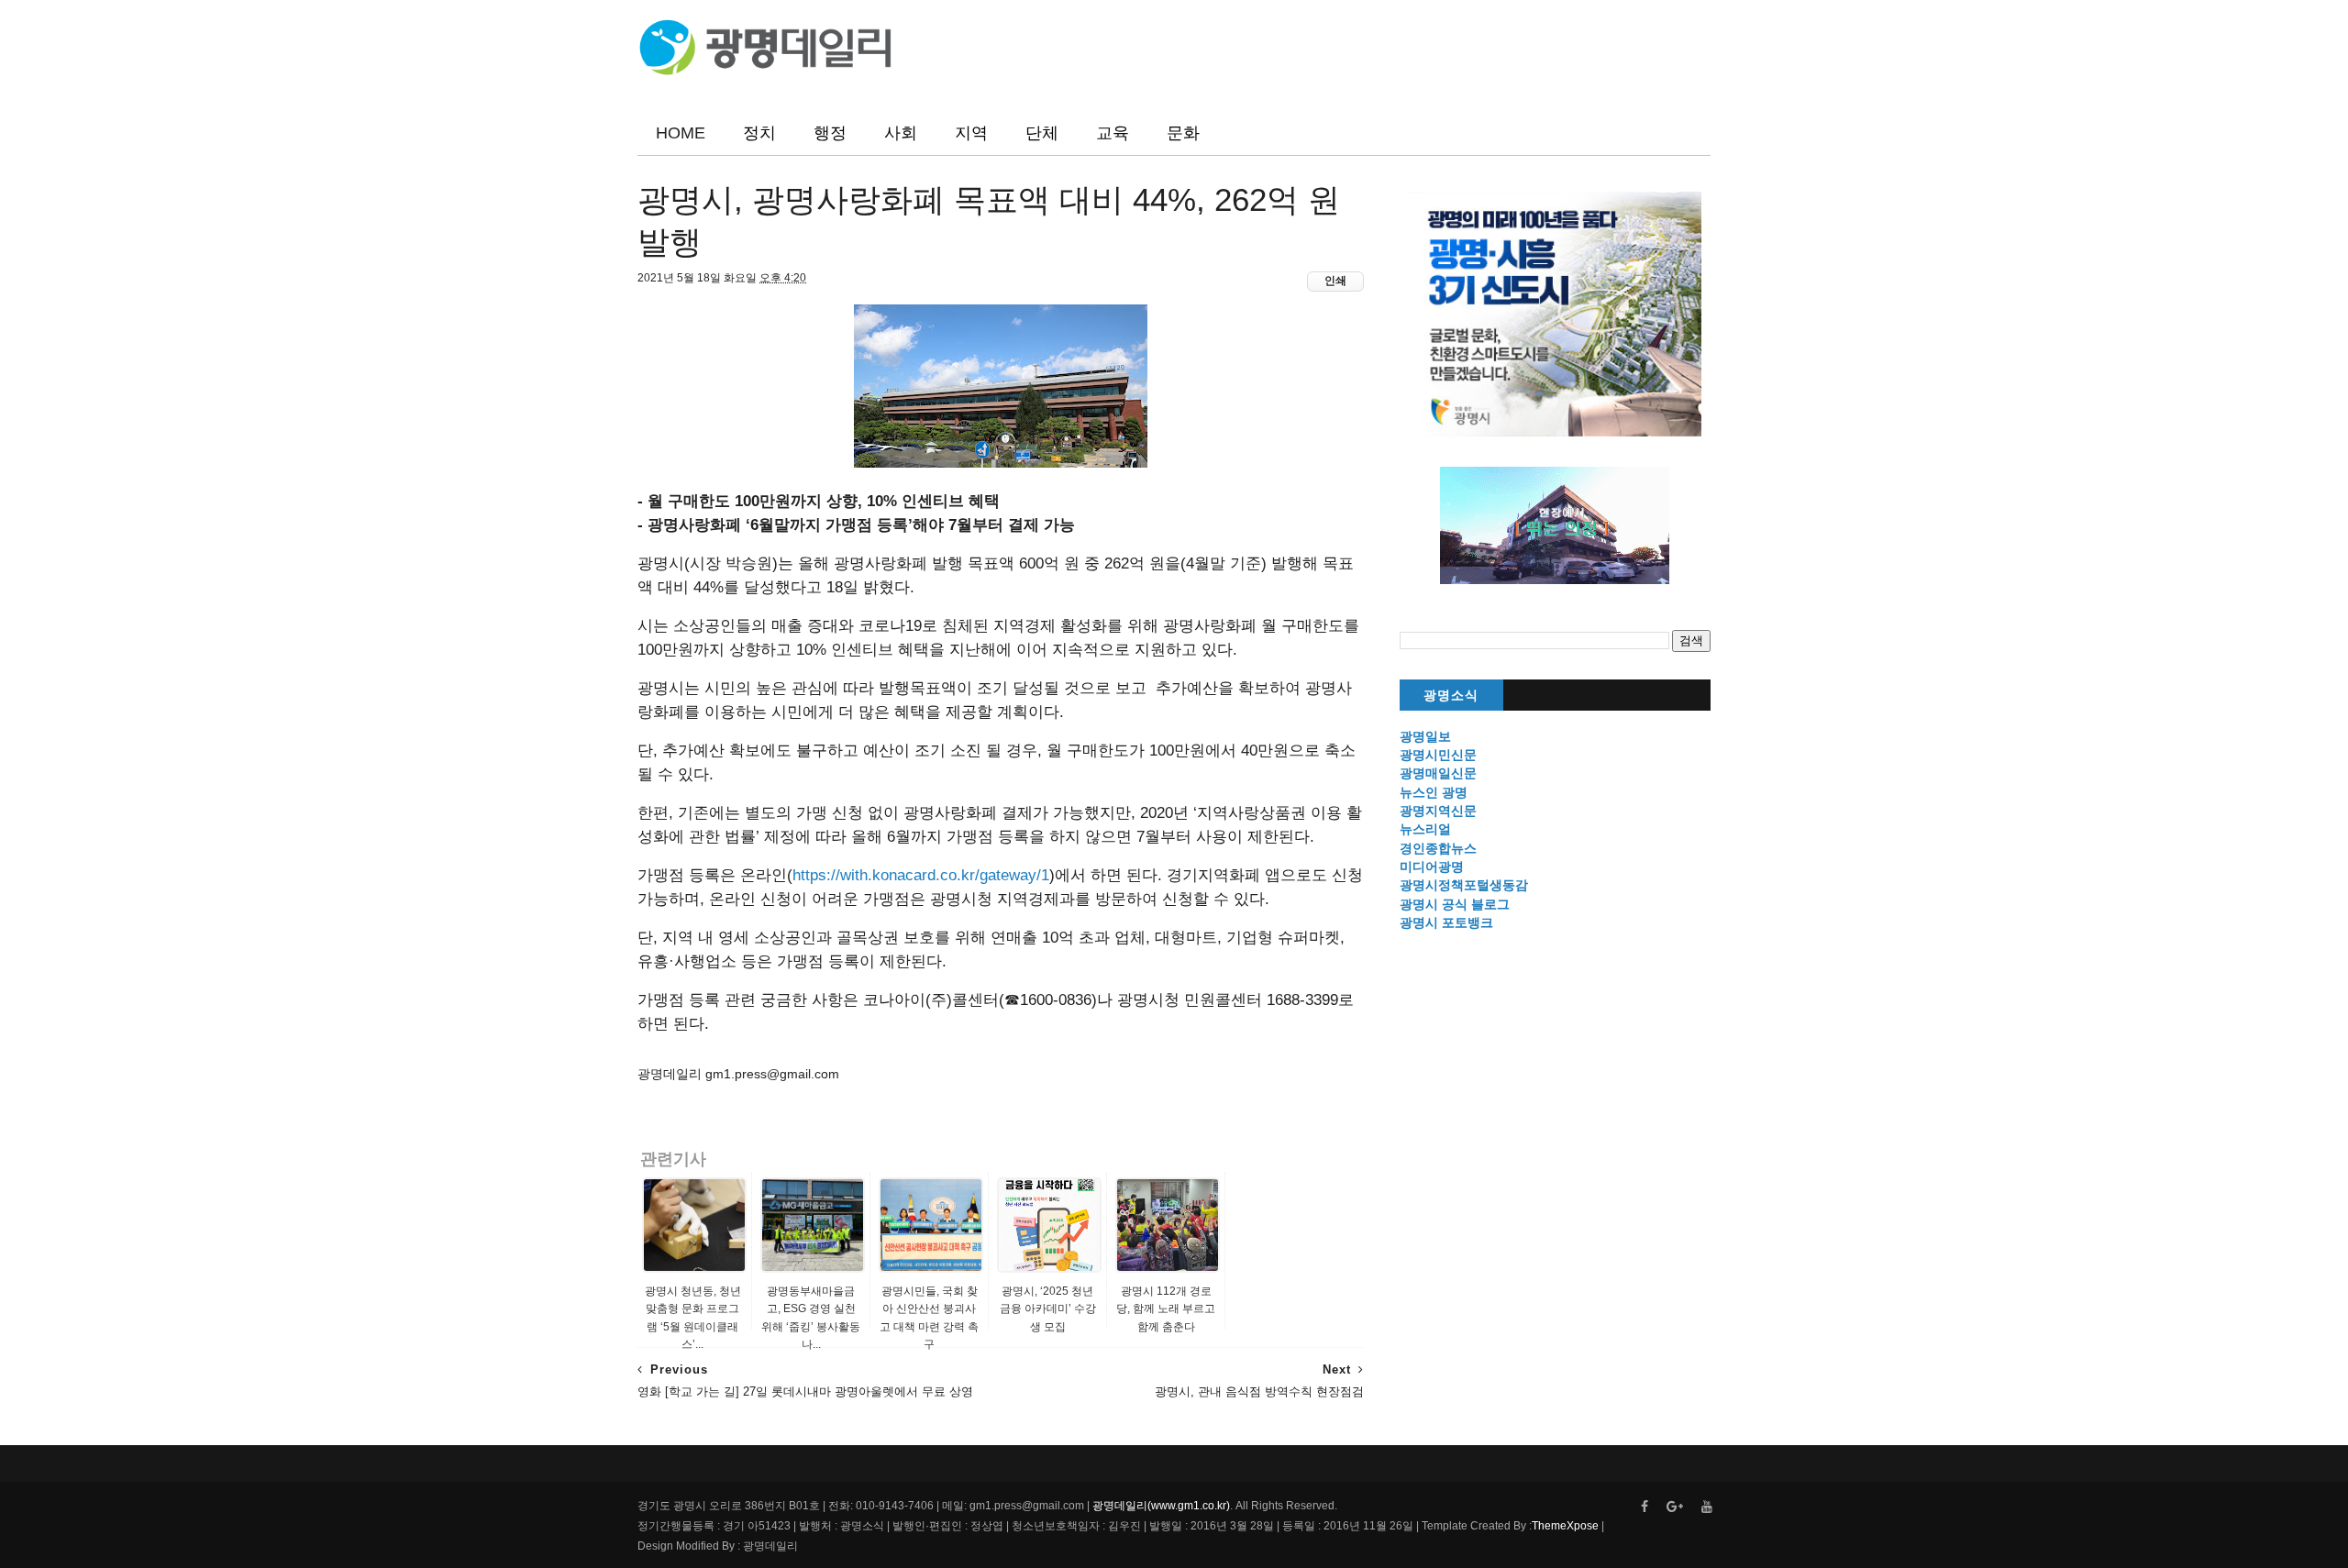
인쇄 (1335, 281)
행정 (830, 133)
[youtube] (1707, 1507)
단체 (1042, 133)
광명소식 (1451, 696)
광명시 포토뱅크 (1446, 922)
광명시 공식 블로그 (1455, 904)
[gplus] (1675, 1507)
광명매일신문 (1438, 773)
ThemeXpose (1565, 1526)
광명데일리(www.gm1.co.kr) (1161, 1506)
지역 (971, 133)
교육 (1113, 133)
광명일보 (1425, 736)
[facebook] (1645, 1507)
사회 (901, 133)
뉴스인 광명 (1434, 792)
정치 (759, 133)
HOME (681, 133)
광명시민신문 (1438, 755)
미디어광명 (1432, 867)
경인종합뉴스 (1438, 848)
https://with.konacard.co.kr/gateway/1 (921, 875)
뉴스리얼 (1425, 829)
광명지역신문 (1438, 811)
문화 (1183, 133)
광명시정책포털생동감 (1464, 885)
